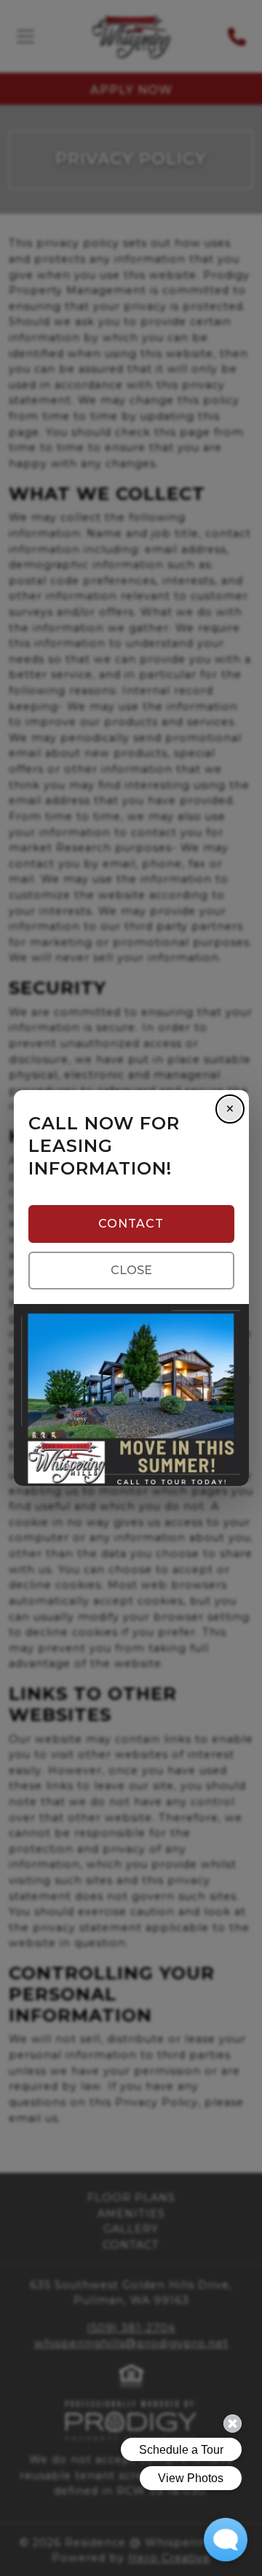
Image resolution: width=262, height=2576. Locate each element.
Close (131, 1270)
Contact (131, 1224)
